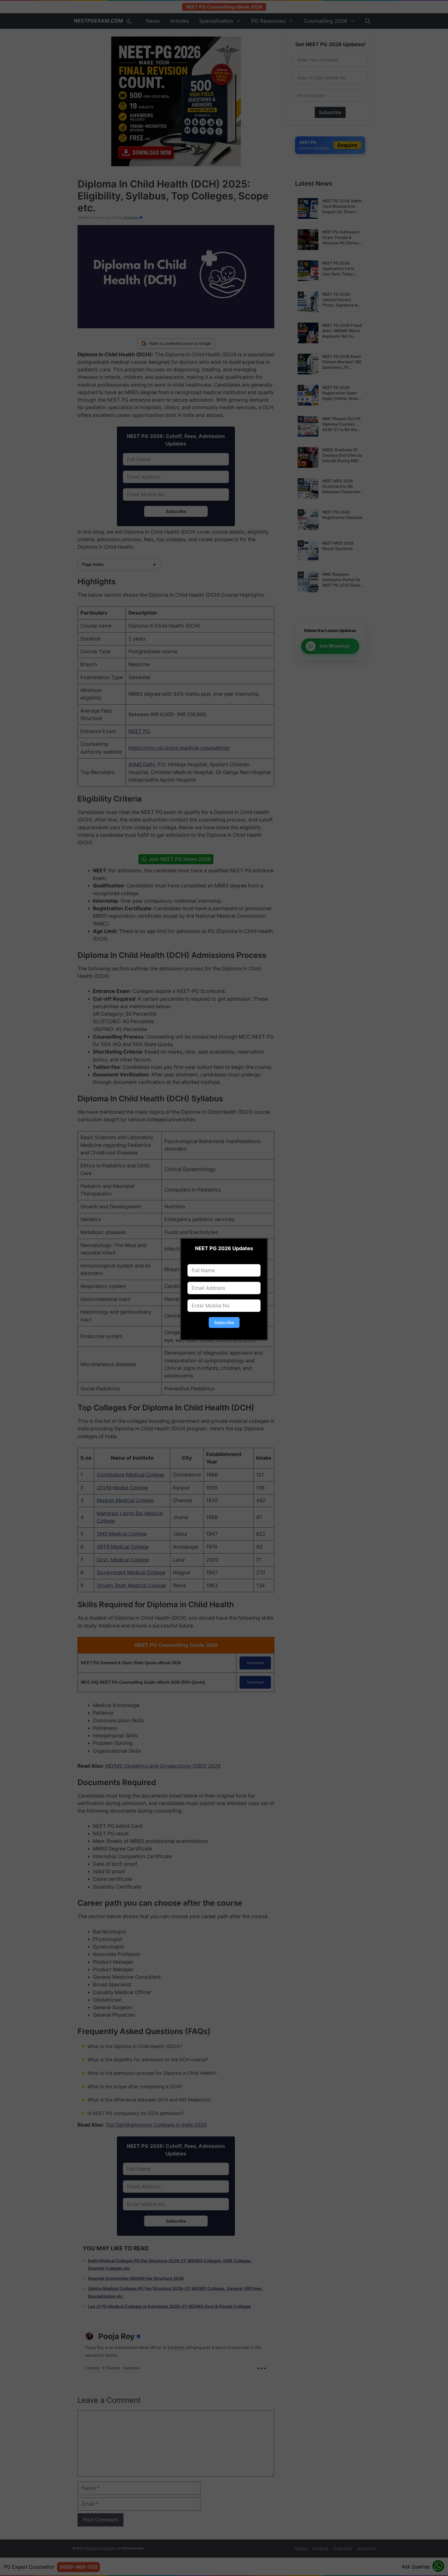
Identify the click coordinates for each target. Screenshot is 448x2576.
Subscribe (224, 1322)
